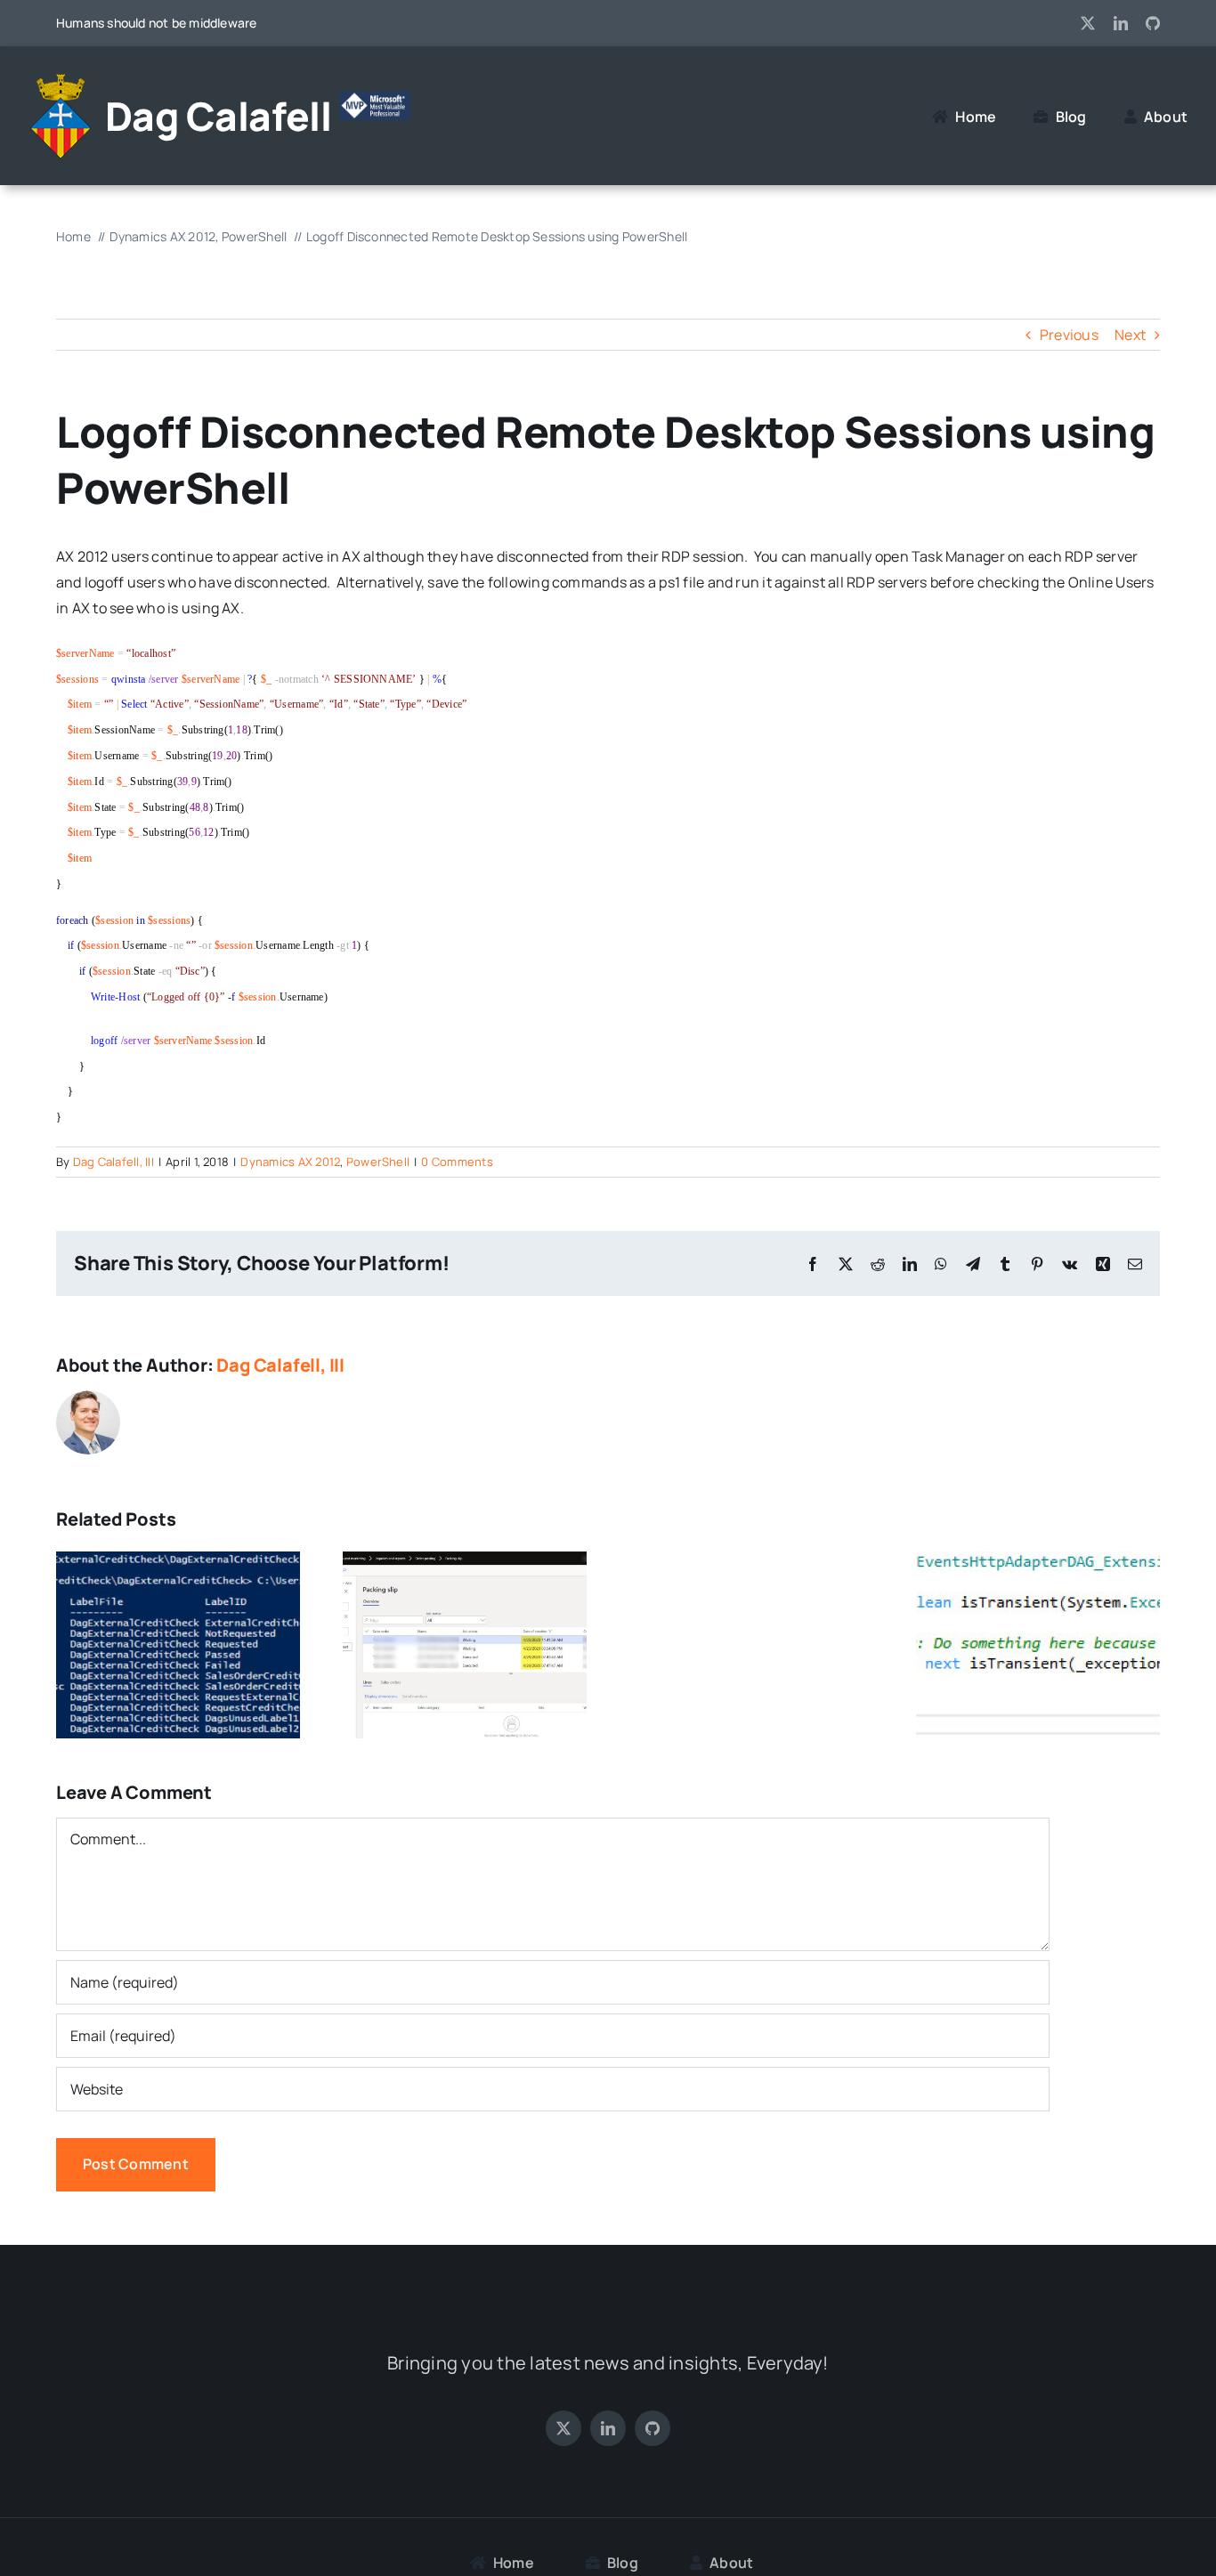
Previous (1069, 335)
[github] (1153, 23)
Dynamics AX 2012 (290, 1162)
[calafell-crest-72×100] (61, 81)
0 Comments (457, 1162)
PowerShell (378, 1162)
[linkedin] (1121, 23)
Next (1130, 335)
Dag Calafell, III (113, 1162)
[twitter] (1088, 23)
